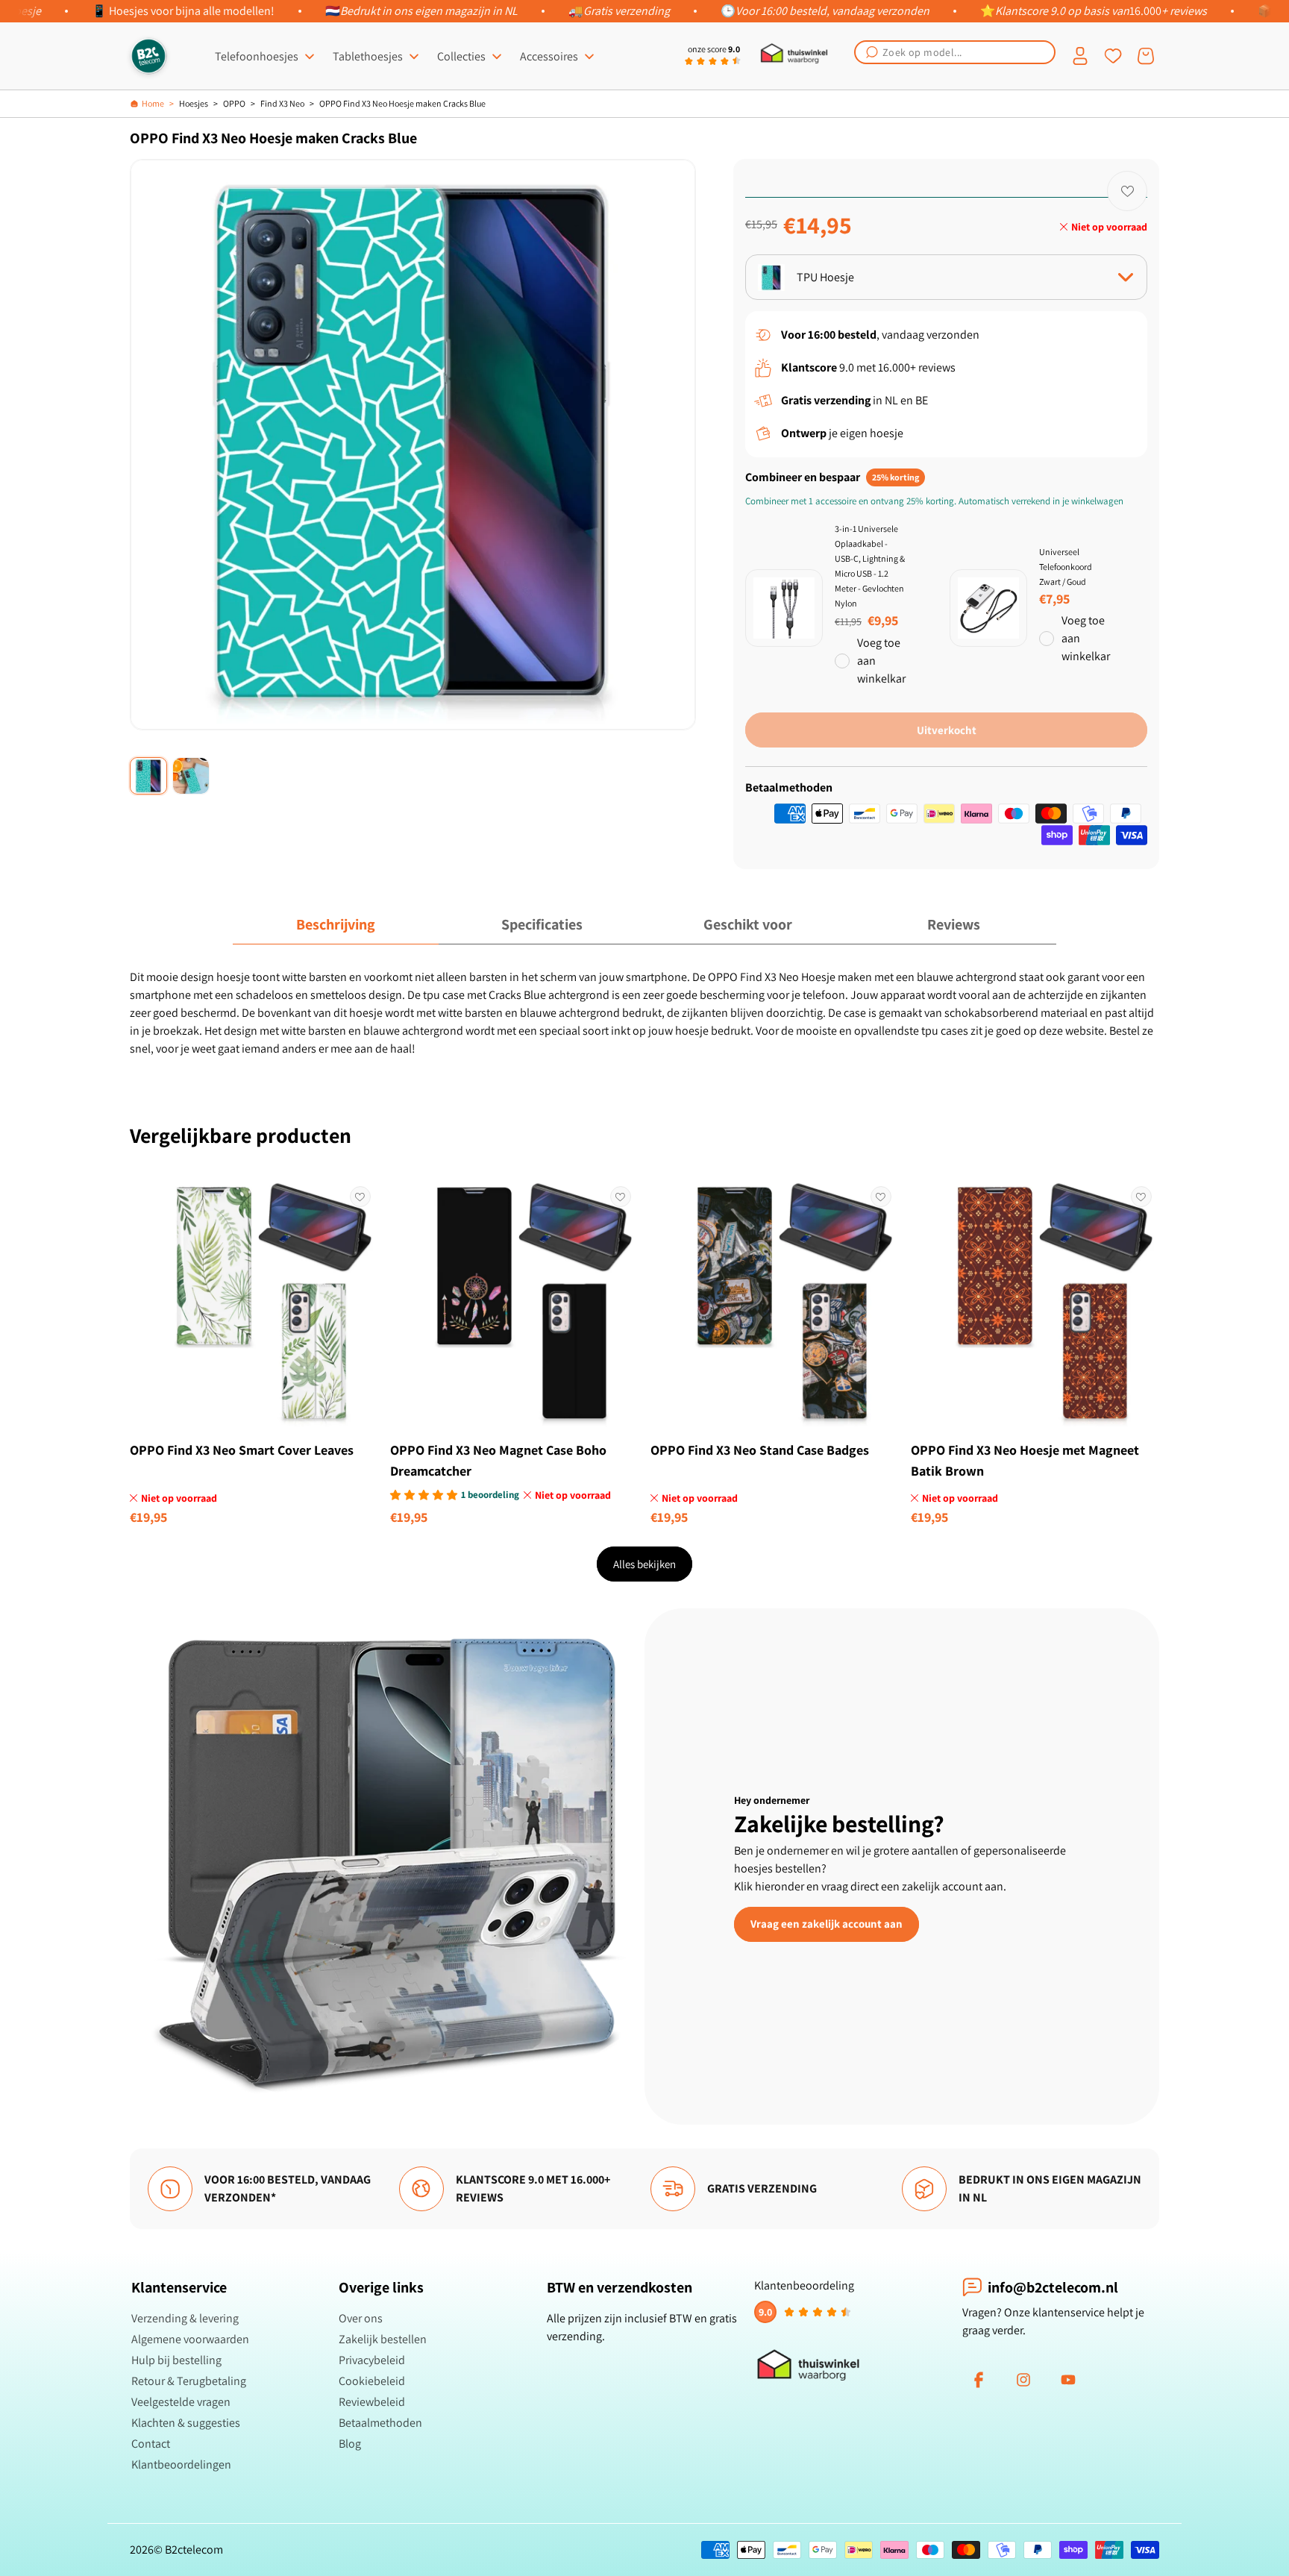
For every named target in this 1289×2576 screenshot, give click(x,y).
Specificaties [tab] (542, 924)
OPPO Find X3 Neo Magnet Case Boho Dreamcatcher (498, 1460)
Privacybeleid (372, 2360)
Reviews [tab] (954, 924)
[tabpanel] (644, 1013)
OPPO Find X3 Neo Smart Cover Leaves (242, 1450)
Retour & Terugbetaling (189, 2381)
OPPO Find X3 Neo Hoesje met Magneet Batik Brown (1025, 1460)
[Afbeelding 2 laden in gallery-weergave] (191, 776)
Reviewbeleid (372, 2402)
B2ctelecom (194, 2550)
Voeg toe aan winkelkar (881, 661)
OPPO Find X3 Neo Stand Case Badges (760, 1450)
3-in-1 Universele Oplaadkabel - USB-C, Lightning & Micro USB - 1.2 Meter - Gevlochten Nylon (870, 566)
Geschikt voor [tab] (748, 924)
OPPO (234, 103)
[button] (955, 52)
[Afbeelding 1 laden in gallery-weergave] (148, 776)
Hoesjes (194, 103)
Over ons (361, 2318)
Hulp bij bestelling (176, 2360)
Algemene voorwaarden (190, 2339)
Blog (350, 2444)
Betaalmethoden (380, 2423)
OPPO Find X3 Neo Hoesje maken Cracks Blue (402, 103)
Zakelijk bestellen (383, 2339)
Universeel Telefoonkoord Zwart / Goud (1066, 567)
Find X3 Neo (282, 103)
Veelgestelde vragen (181, 2402)
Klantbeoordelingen (181, 2464)
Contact (151, 2444)
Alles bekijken (644, 1564)
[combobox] (955, 52)
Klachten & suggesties (186, 2423)
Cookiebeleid (372, 2381)
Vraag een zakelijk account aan (827, 1924)
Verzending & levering (185, 2318)
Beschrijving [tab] (336, 924)
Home (153, 103)
